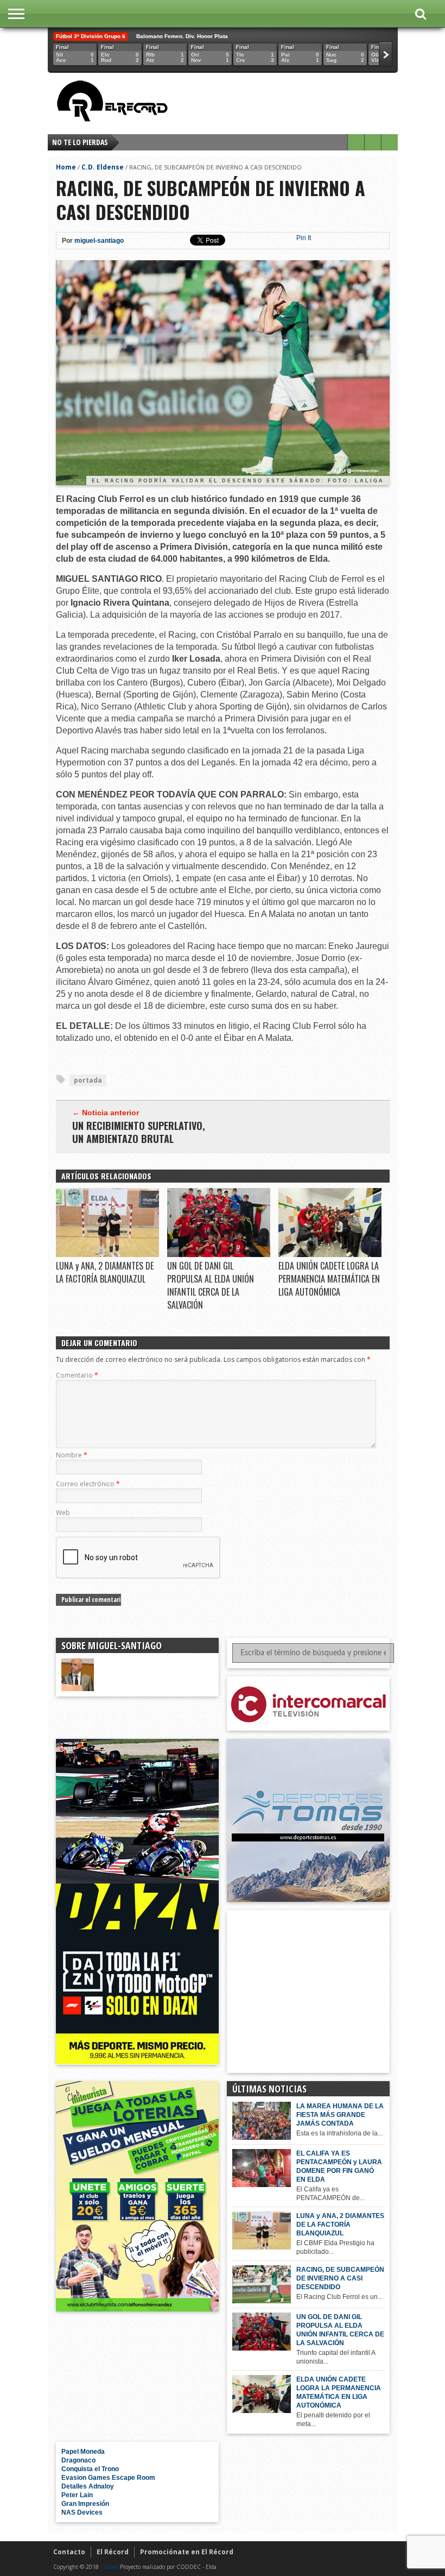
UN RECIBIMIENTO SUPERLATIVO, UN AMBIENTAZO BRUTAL (139, 1132)
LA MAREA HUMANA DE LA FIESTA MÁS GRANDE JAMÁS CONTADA (340, 2115)
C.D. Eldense (103, 167)
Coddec (109, 2567)
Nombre (72, 1455)
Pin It (304, 238)
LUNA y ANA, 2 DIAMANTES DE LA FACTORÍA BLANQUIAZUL (105, 1272)
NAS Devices (82, 2512)
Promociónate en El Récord (187, 2552)
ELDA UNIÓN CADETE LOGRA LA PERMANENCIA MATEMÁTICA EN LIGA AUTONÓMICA (329, 1279)
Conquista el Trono (90, 2469)
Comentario (77, 1375)
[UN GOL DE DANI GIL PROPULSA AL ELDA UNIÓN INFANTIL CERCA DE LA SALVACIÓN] (219, 1254)
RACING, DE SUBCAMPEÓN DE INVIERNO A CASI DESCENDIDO (340, 2278)
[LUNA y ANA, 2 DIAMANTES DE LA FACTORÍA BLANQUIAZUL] (107, 1254)
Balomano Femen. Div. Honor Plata (182, 36)
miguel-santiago (99, 241)
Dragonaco (78, 2460)
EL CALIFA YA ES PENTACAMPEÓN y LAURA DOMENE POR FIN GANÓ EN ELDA (339, 2166)
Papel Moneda (83, 2452)
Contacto (69, 2552)
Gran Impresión (85, 2504)
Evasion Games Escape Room (108, 2478)
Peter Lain (77, 2495)
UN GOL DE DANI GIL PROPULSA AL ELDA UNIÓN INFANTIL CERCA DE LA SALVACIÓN (211, 1285)
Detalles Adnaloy (88, 2486)
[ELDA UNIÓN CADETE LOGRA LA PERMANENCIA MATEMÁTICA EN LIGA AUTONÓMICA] (330, 1254)
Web (63, 1513)
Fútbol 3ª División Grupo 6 (91, 36)
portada (88, 1080)
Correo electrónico (88, 1484)
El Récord (113, 2552)
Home (66, 167)
